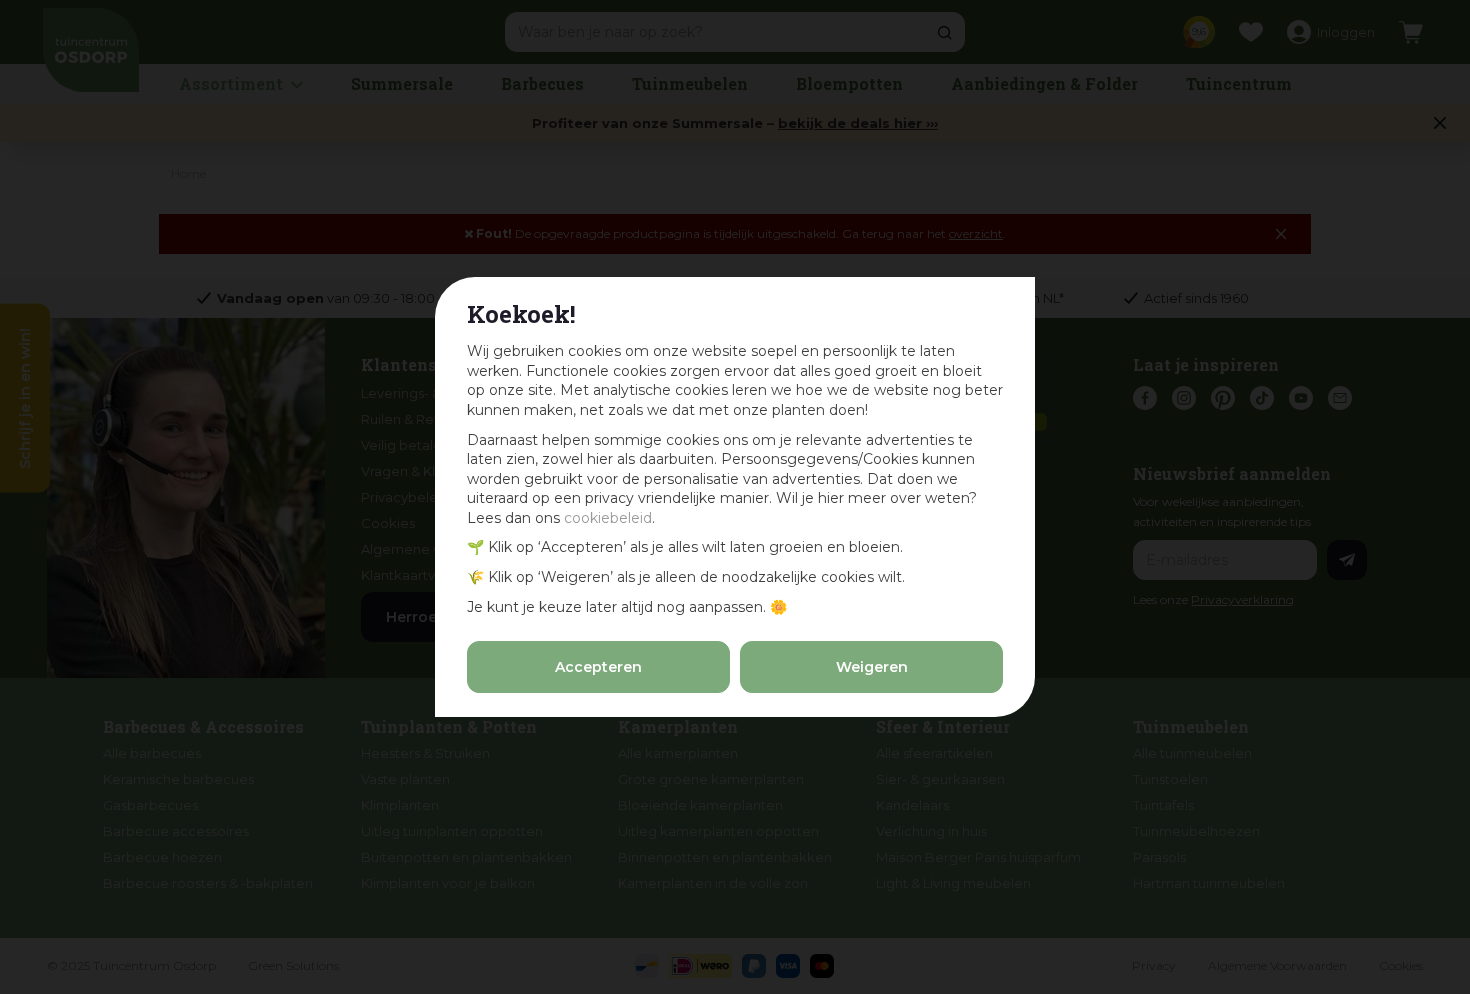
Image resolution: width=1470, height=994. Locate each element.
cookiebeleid (608, 518)
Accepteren (598, 667)
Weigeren (872, 667)
